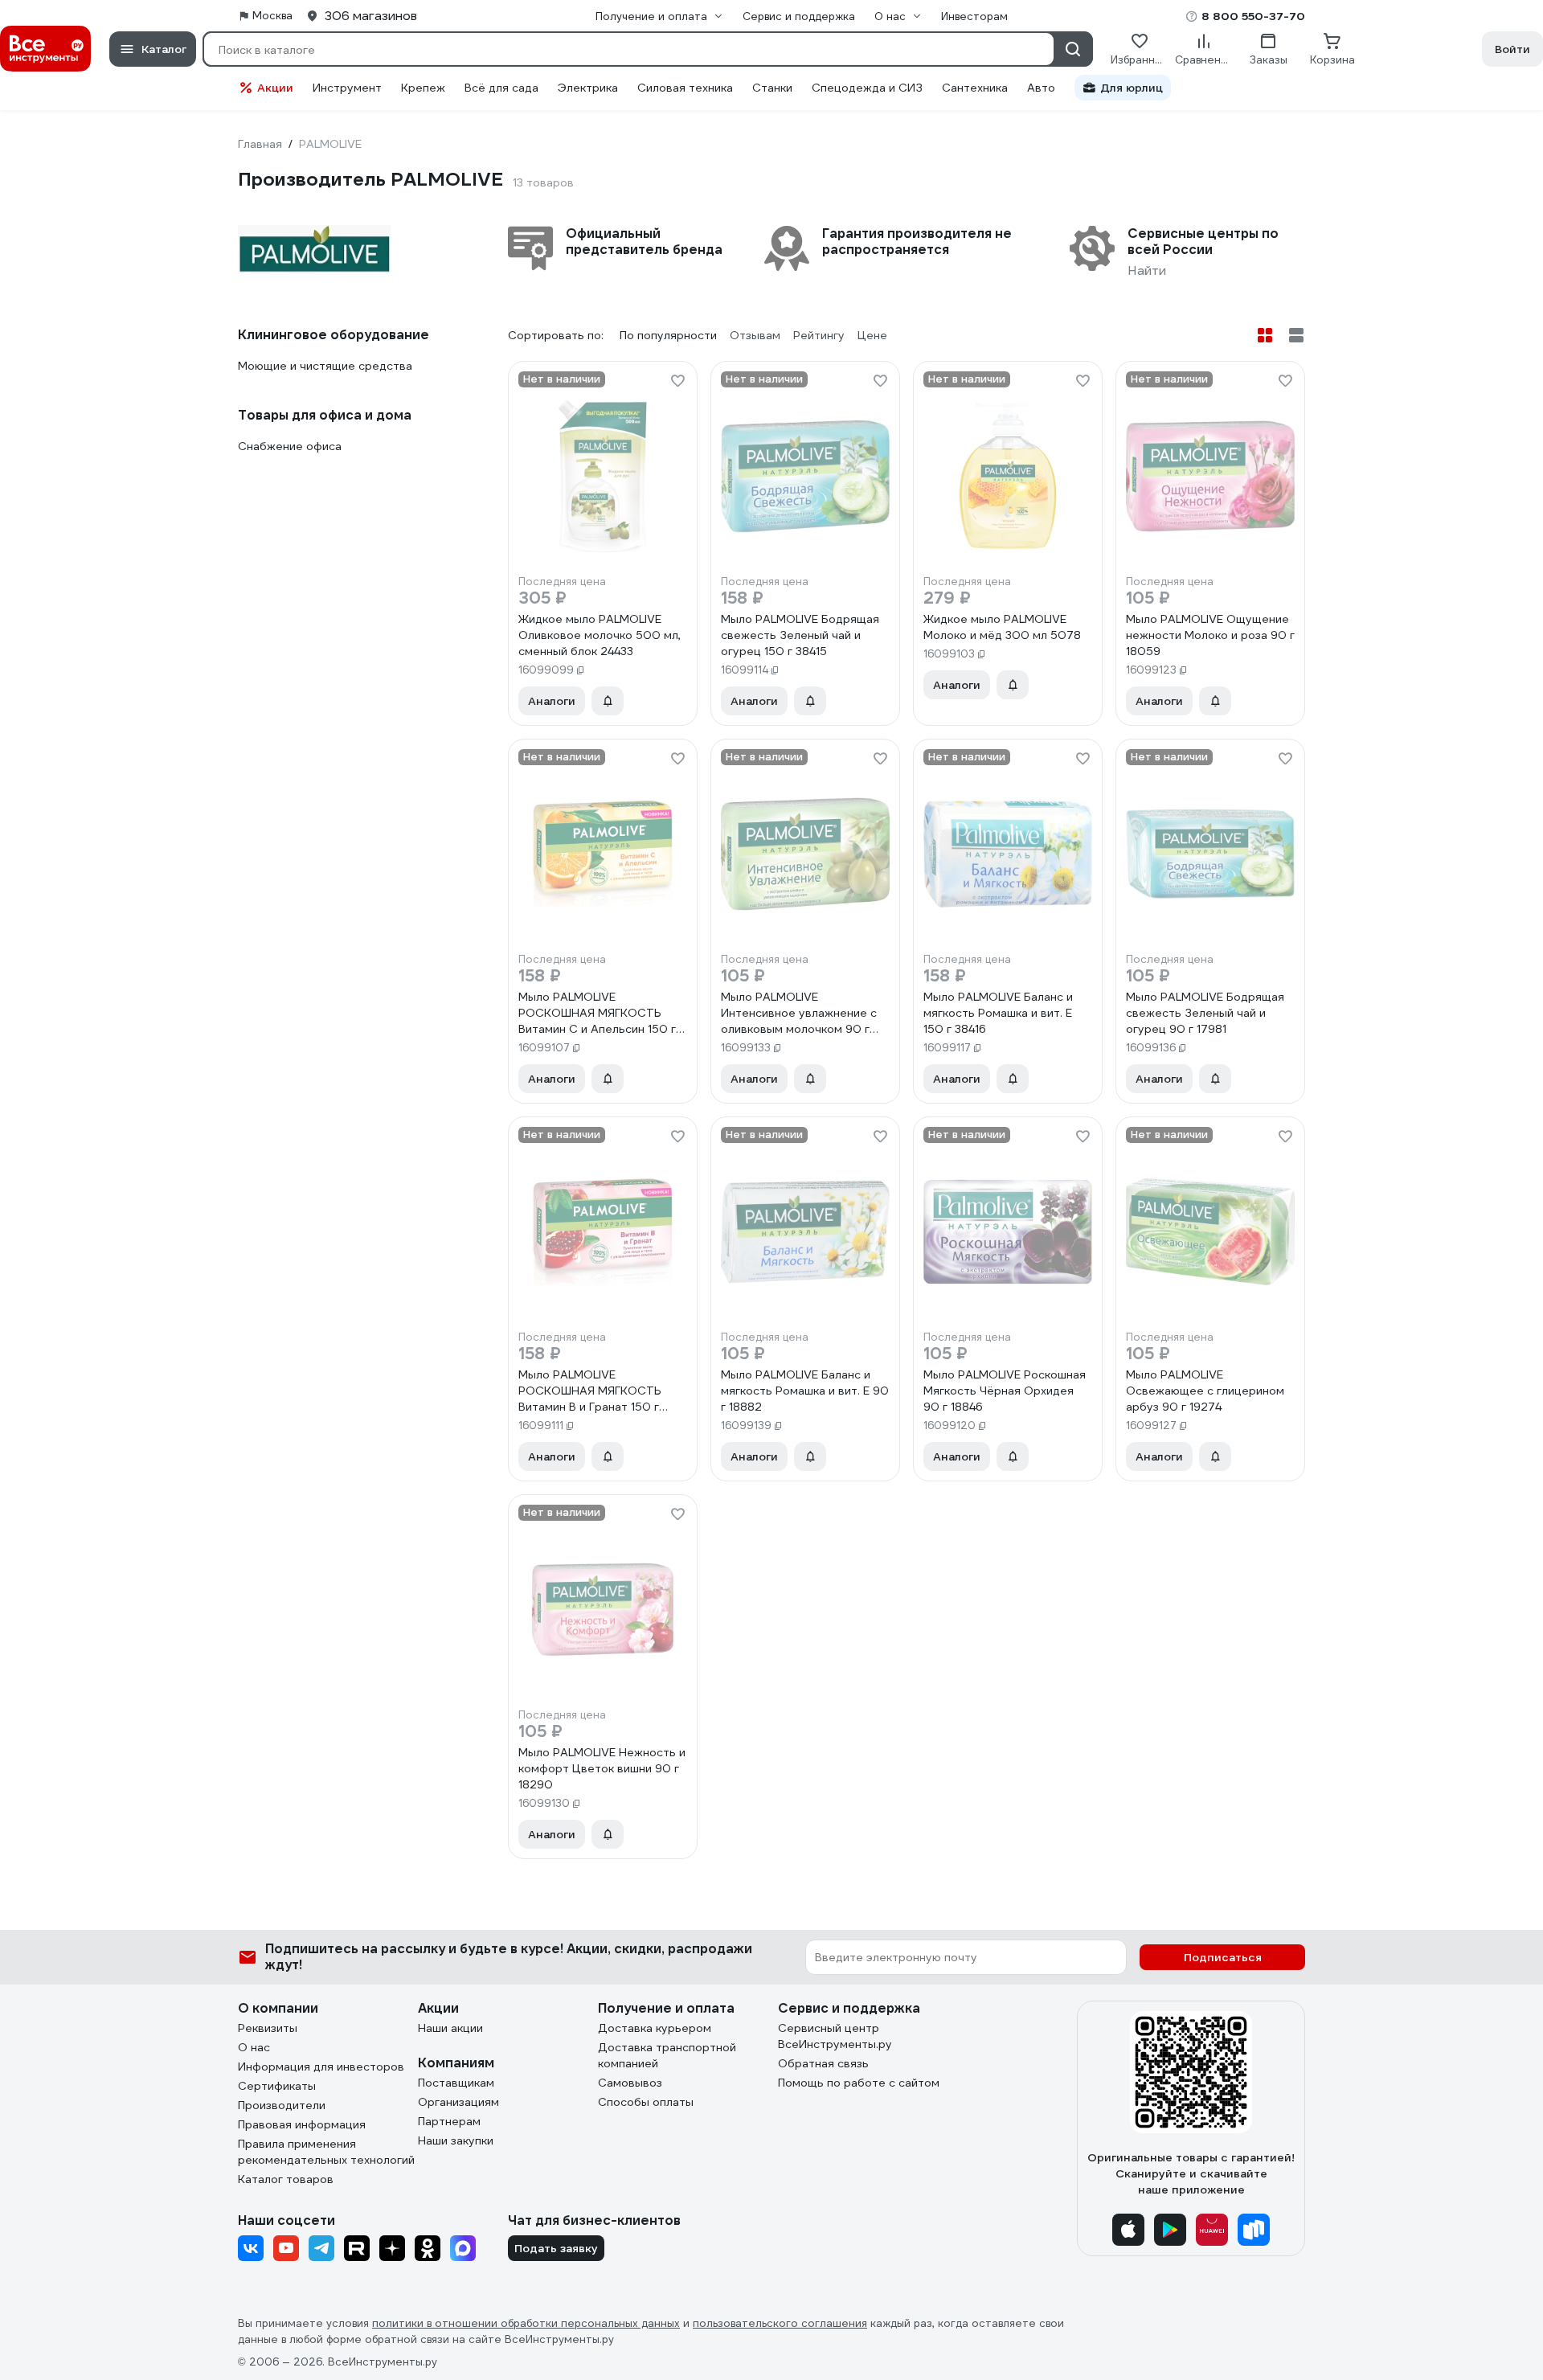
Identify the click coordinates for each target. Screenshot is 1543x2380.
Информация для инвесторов (321, 2067)
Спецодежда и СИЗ (867, 88)
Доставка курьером (655, 2028)
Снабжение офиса (290, 446)
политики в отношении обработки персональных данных (526, 2323)
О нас (254, 2047)
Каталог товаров (286, 2179)
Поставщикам (456, 2083)
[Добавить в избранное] (677, 381)
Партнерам (449, 2121)
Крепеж (423, 88)
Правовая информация (302, 2124)
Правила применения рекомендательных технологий (326, 2152)
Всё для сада (501, 88)
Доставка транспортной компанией (667, 2055)
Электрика (588, 88)
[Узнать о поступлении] (608, 701)
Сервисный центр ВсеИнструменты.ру (835, 2036)
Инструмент (347, 88)
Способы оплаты (646, 2102)
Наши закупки (456, 2140)
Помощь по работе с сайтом (859, 2083)
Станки (772, 88)
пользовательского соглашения (780, 2323)
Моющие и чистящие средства (325, 366)
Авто (1041, 88)
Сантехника (975, 88)
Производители (282, 2105)
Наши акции (450, 2028)
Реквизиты (268, 2028)
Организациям (458, 2102)
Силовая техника (685, 88)
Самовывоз (630, 2083)
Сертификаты (277, 2086)
